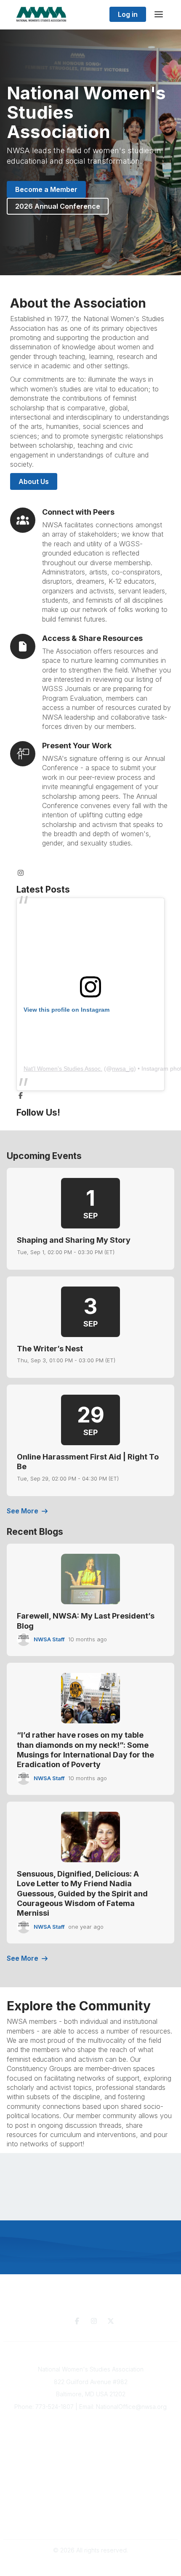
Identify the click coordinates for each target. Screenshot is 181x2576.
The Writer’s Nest (50, 1349)
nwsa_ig (123, 1069)
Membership (90, 2448)
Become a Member (46, 189)
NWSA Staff (49, 1639)
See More (23, 1511)
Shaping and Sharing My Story (74, 1240)
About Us (34, 481)
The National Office (90, 2522)
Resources (91, 2471)
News (91, 2488)
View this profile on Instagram (67, 1010)
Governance (91, 2514)
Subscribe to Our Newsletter (91, 2432)
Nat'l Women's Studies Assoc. (63, 1069)
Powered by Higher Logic (90, 2565)
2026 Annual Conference (58, 206)
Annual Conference (90, 2440)
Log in (128, 14)
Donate (90, 2480)
